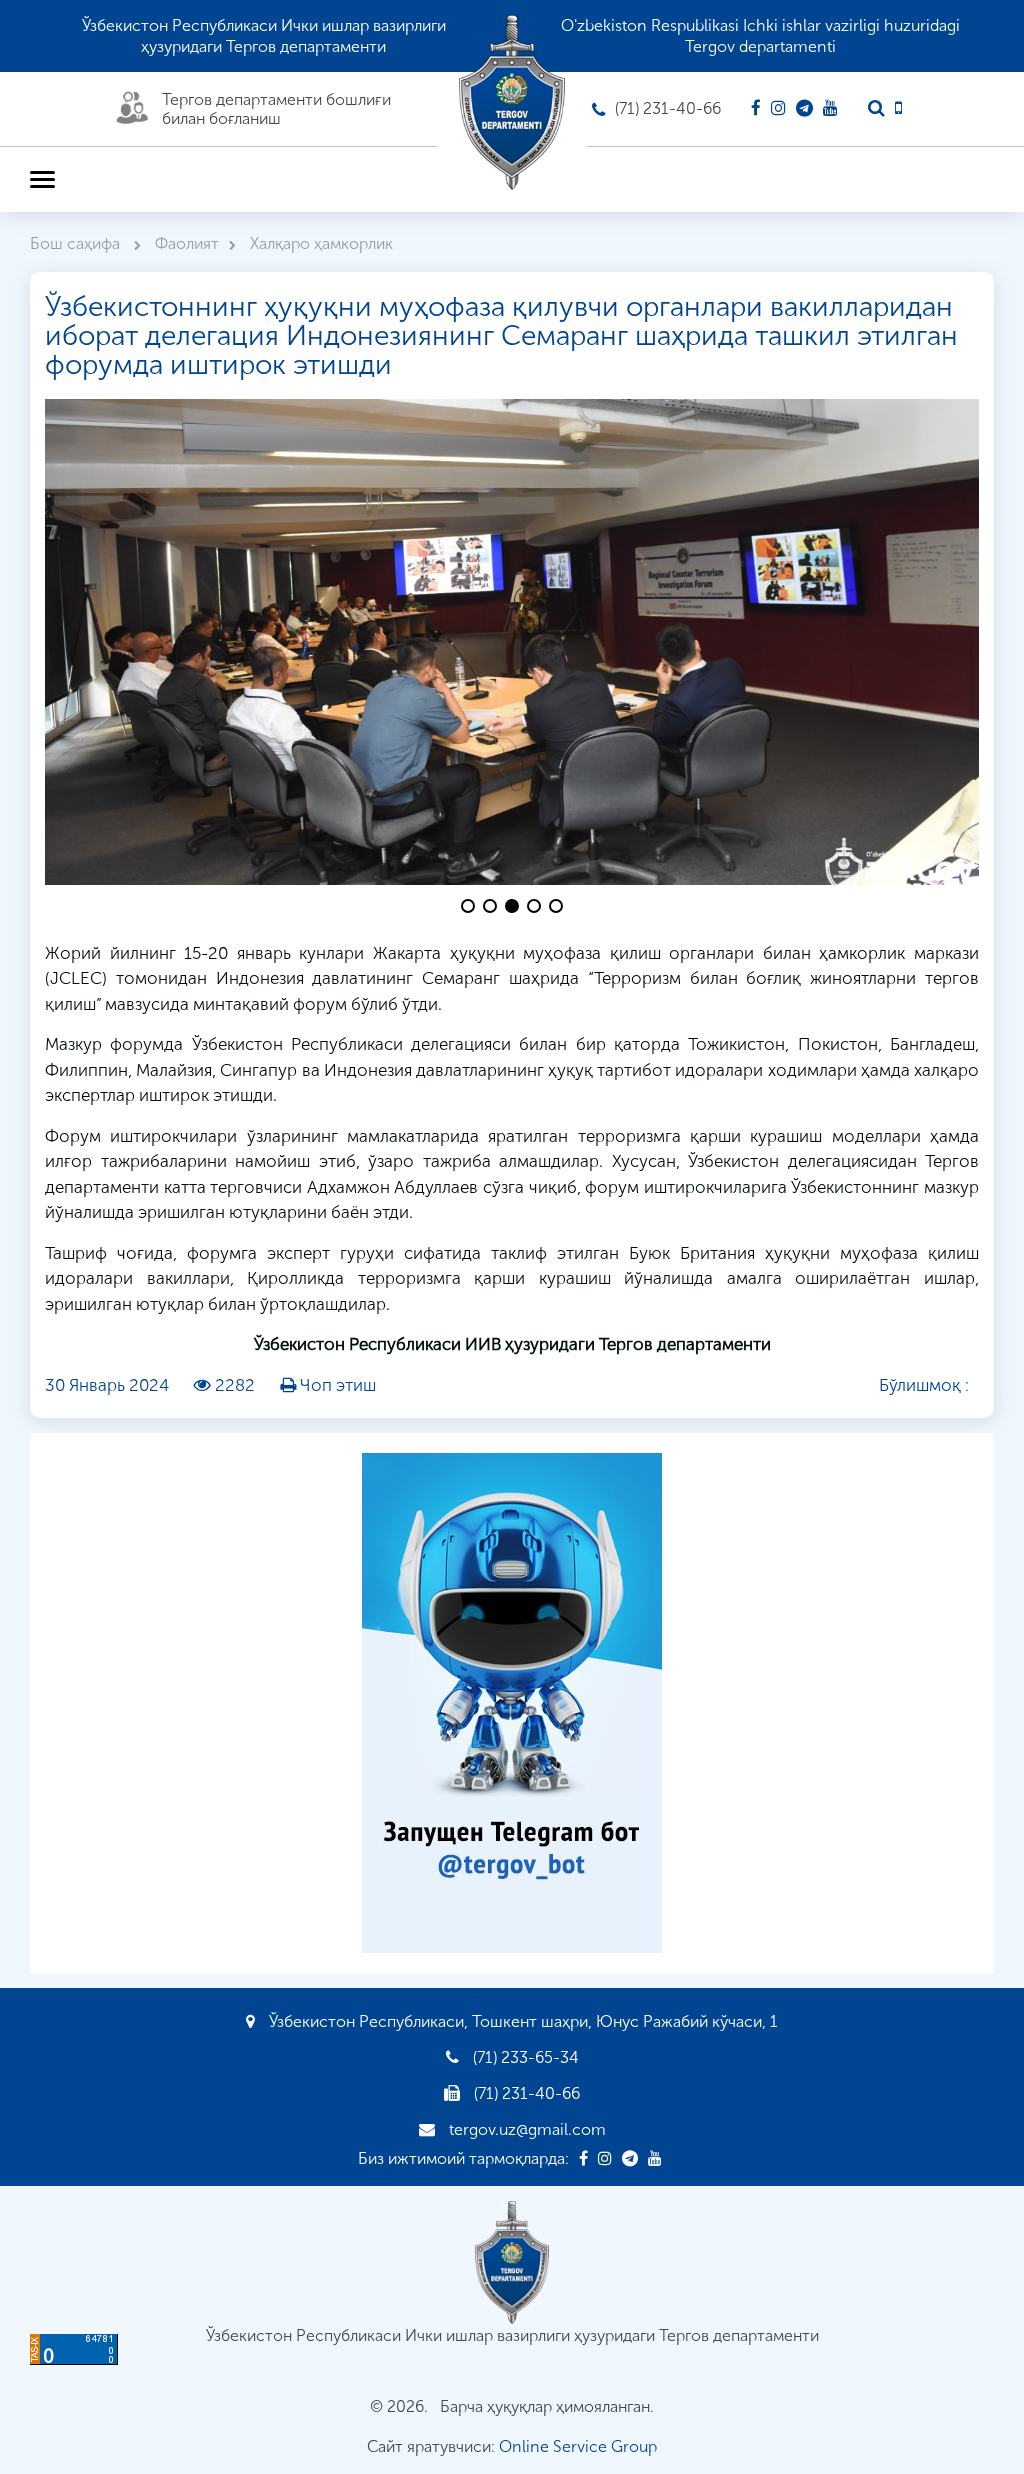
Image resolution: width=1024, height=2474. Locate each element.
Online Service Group (578, 2446)
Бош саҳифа (77, 243)
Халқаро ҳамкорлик (321, 243)
